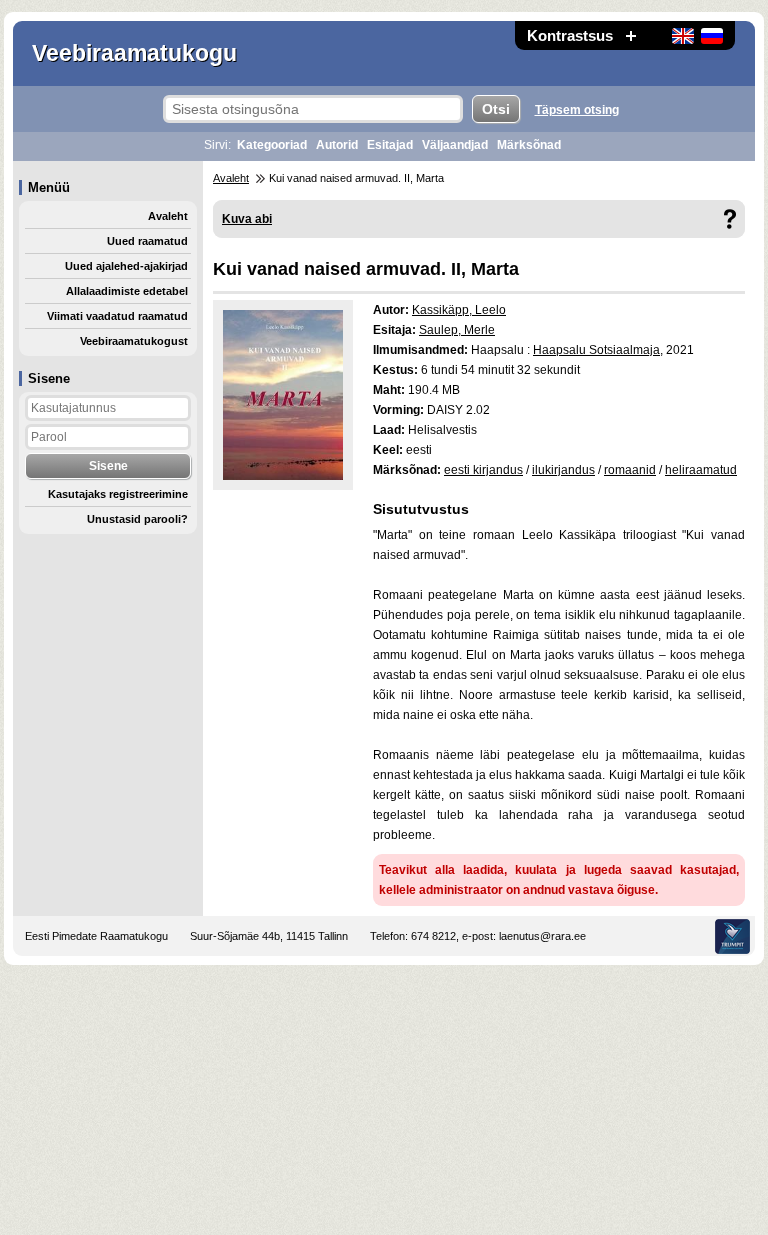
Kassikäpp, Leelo (459, 310)
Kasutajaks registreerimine (118, 494)
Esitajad (390, 145)
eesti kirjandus (483, 470)
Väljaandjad (455, 145)
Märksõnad (529, 145)
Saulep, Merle (457, 330)
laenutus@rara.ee (542, 936)
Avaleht (168, 216)
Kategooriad (272, 145)
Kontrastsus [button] (570, 35)
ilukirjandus (563, 470)
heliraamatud (701, 470)
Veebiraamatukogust (134, 341)
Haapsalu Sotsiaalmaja (596, 350)
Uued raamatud (147, 241)
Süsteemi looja (732, 936)
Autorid (337, 145)
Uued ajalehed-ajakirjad (126, 266)
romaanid (630, 470)
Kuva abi (247, 219)
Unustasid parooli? (137, 519)
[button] (631, 35)
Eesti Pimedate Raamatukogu (96, 936)
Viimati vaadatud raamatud (117, 316)
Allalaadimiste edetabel (127, 291)
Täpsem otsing (577, 110)
